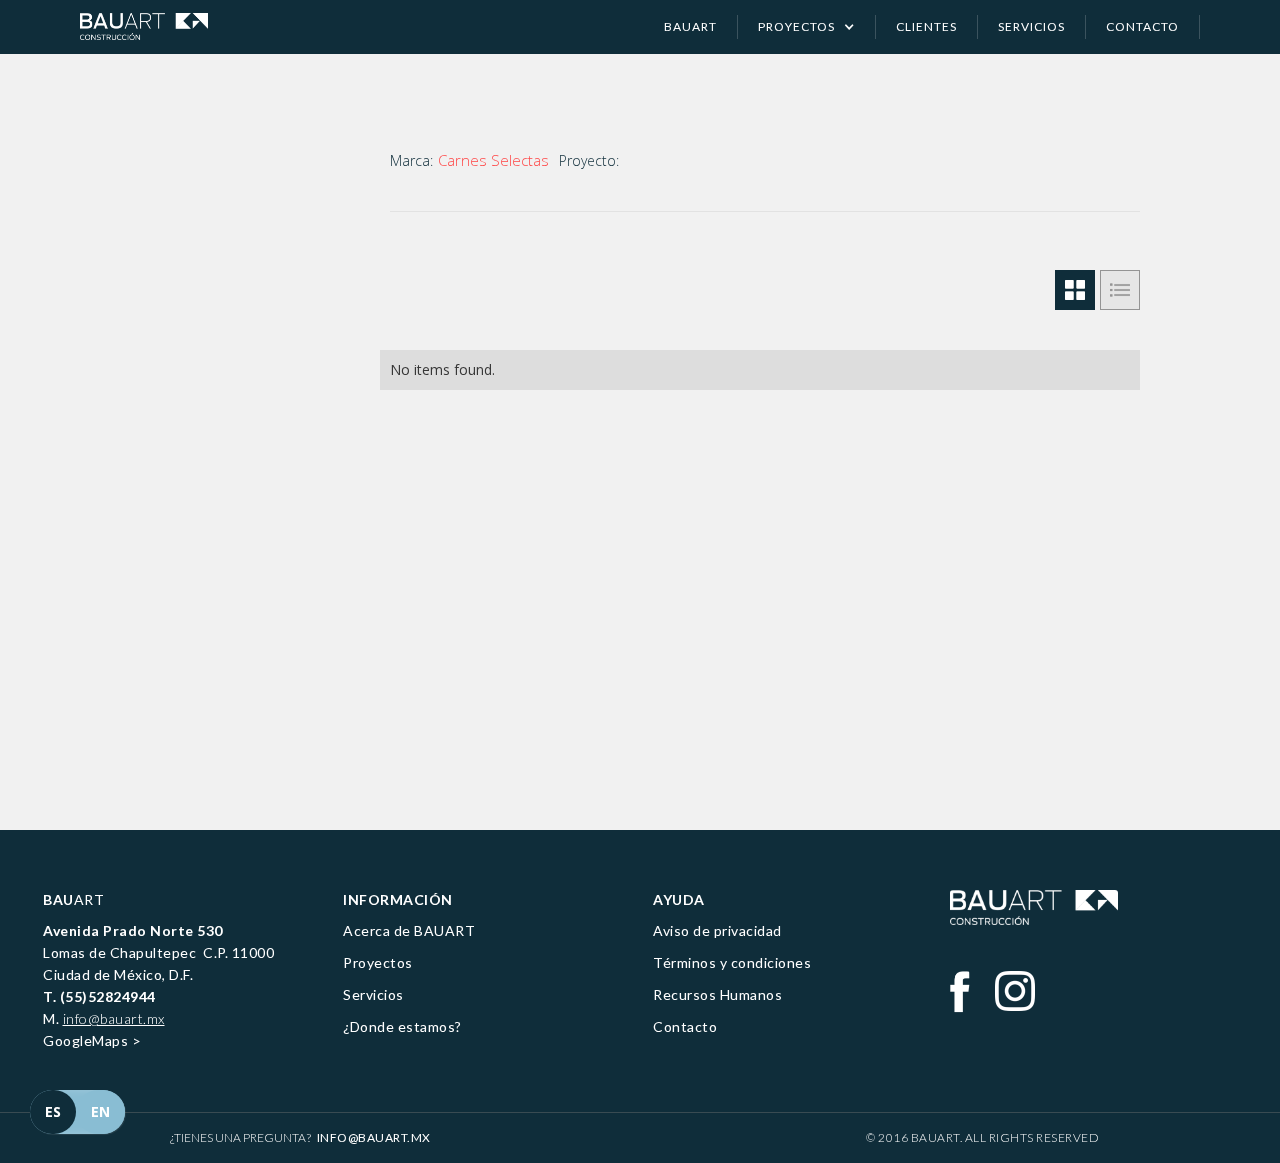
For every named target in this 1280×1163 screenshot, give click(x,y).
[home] (144, 26)
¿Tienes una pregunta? (300, 1137)
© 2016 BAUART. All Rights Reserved (982, 1137)
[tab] (1075, 290)
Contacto (685, 1026)
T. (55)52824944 (99, 996)
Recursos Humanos (717, 994)
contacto (1142, 26)
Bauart (690, 26)
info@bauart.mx (114, 1018)
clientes (926, 26)
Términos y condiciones (732, 962)
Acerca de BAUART (409, 930)
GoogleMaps (85, 1040)
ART (73, 899)
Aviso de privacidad (717, 930)
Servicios (373, 994)
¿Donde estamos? (402, 1026)
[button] (807, 27)
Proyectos (378, 962)
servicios (1031, 26)
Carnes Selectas (493, 160)
